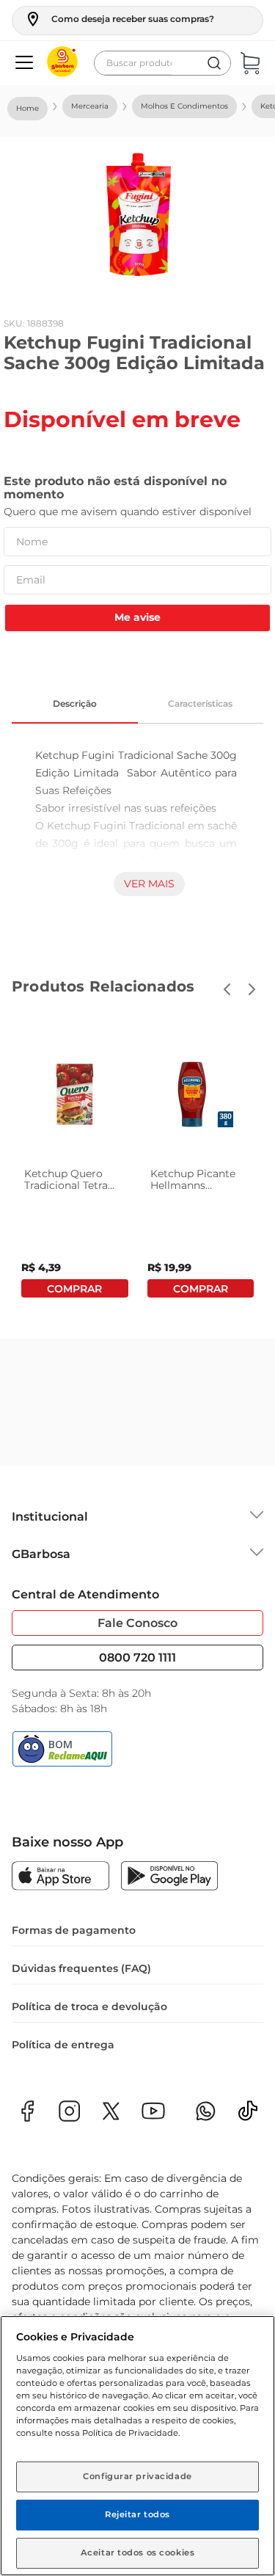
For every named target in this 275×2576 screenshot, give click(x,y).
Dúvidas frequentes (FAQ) (81, 1968)
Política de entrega (63, 2045)
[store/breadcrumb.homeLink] (27, 109)
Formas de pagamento (74, 1930)
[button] (119, 19)
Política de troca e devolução (89, 2006)
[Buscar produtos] (214, 63)
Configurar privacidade (137, 2476)
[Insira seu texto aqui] (248, 2115)
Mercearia (90, 106)
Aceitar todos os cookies (138, 2553)
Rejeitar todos (137, 2514)
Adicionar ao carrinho (75, 1288)
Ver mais (149, 884)
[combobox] (162, 63)
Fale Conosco (137, 1623)
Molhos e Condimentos (184, 106)
